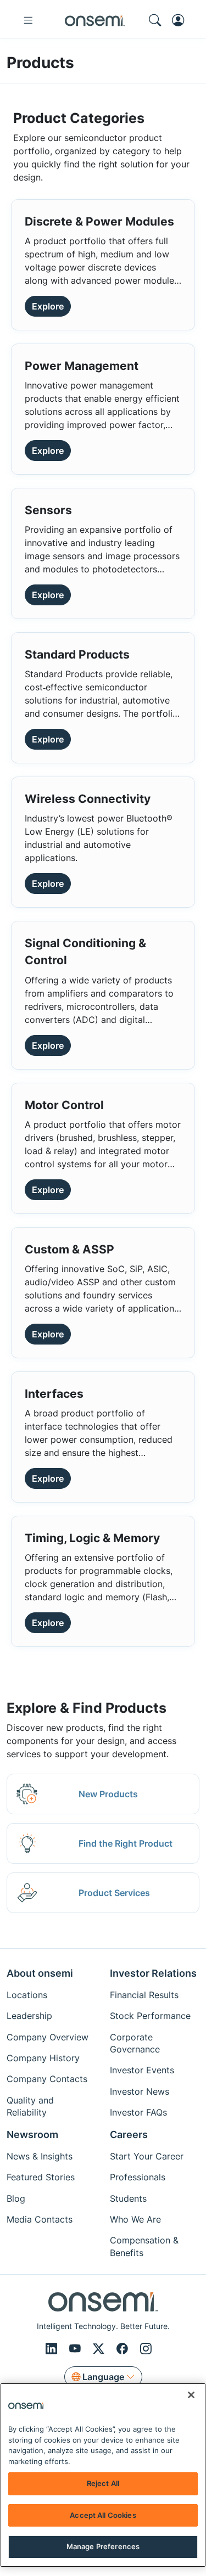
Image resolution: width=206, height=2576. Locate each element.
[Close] (191, 2395)
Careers (129, 2135)
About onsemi (40, 1973)
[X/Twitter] (100, 2349)
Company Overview (48, 2037)
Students (128, 2198)
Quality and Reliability (30, 2106)
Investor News (140, 2091)
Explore (48, 306)
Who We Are (135, 2219)
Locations (27, 1995)
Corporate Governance (135, 2043)
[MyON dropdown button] (181, 20)
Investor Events (142, 2070)
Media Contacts (40, 2219)
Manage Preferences (103, 2546)
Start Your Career (147, 2156)
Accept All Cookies (103, 2515)
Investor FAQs (138, 2112)
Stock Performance (150, 2016)
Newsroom (32, 2135)
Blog (16, 2198)
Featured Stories (41, 2177)
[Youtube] (77, 2349)
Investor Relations (153, 1973)
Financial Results (144, 1995)
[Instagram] (146, 2349)
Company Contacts (47, 2079)
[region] (103, 2475)
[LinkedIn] (53, 2349)
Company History (43, 2058)
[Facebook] (124, 2349)
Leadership (29, 2016)
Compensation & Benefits (144, 2246)
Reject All (103, 2483)
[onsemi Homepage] (95, 20)
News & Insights (40, 2156)
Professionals (138, 2177)
